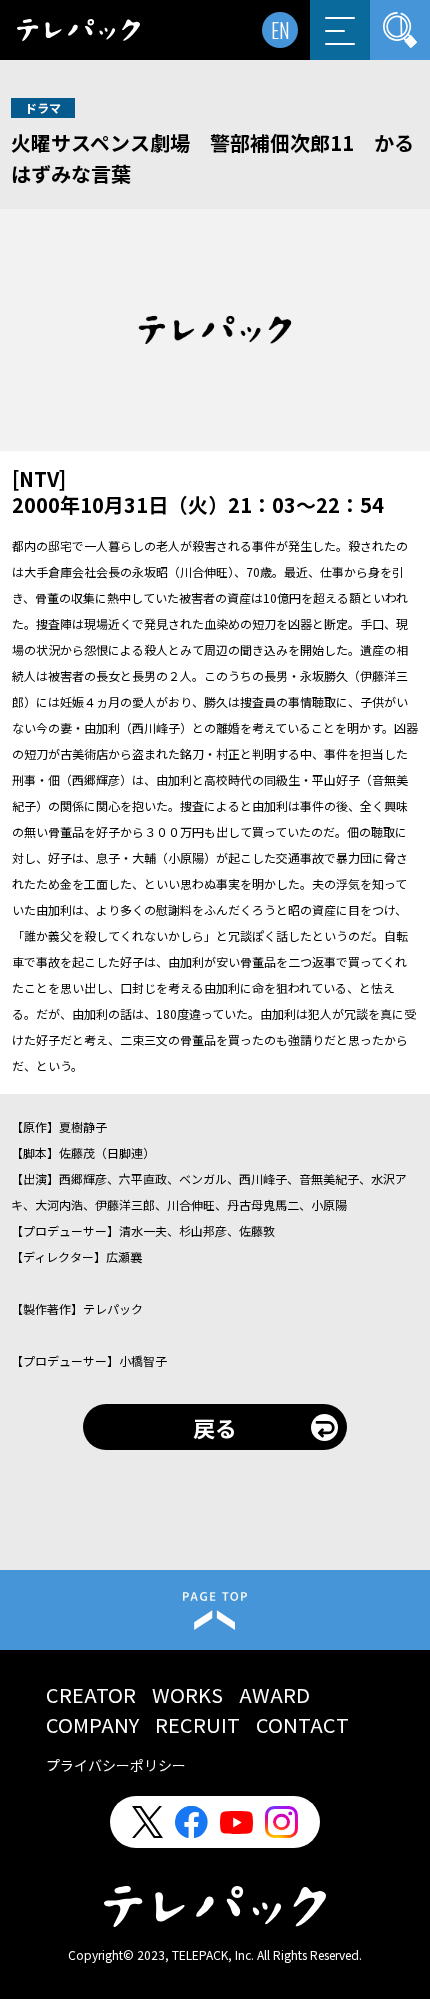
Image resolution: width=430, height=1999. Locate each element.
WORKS (187, 1694)
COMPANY (92, 1724)
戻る (215, 1427)
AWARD (274, 1694)
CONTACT (302, 1724)
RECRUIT (197, 1724)
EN (280, 30)
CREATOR (91, 1694)
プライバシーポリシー (116, 1765)
